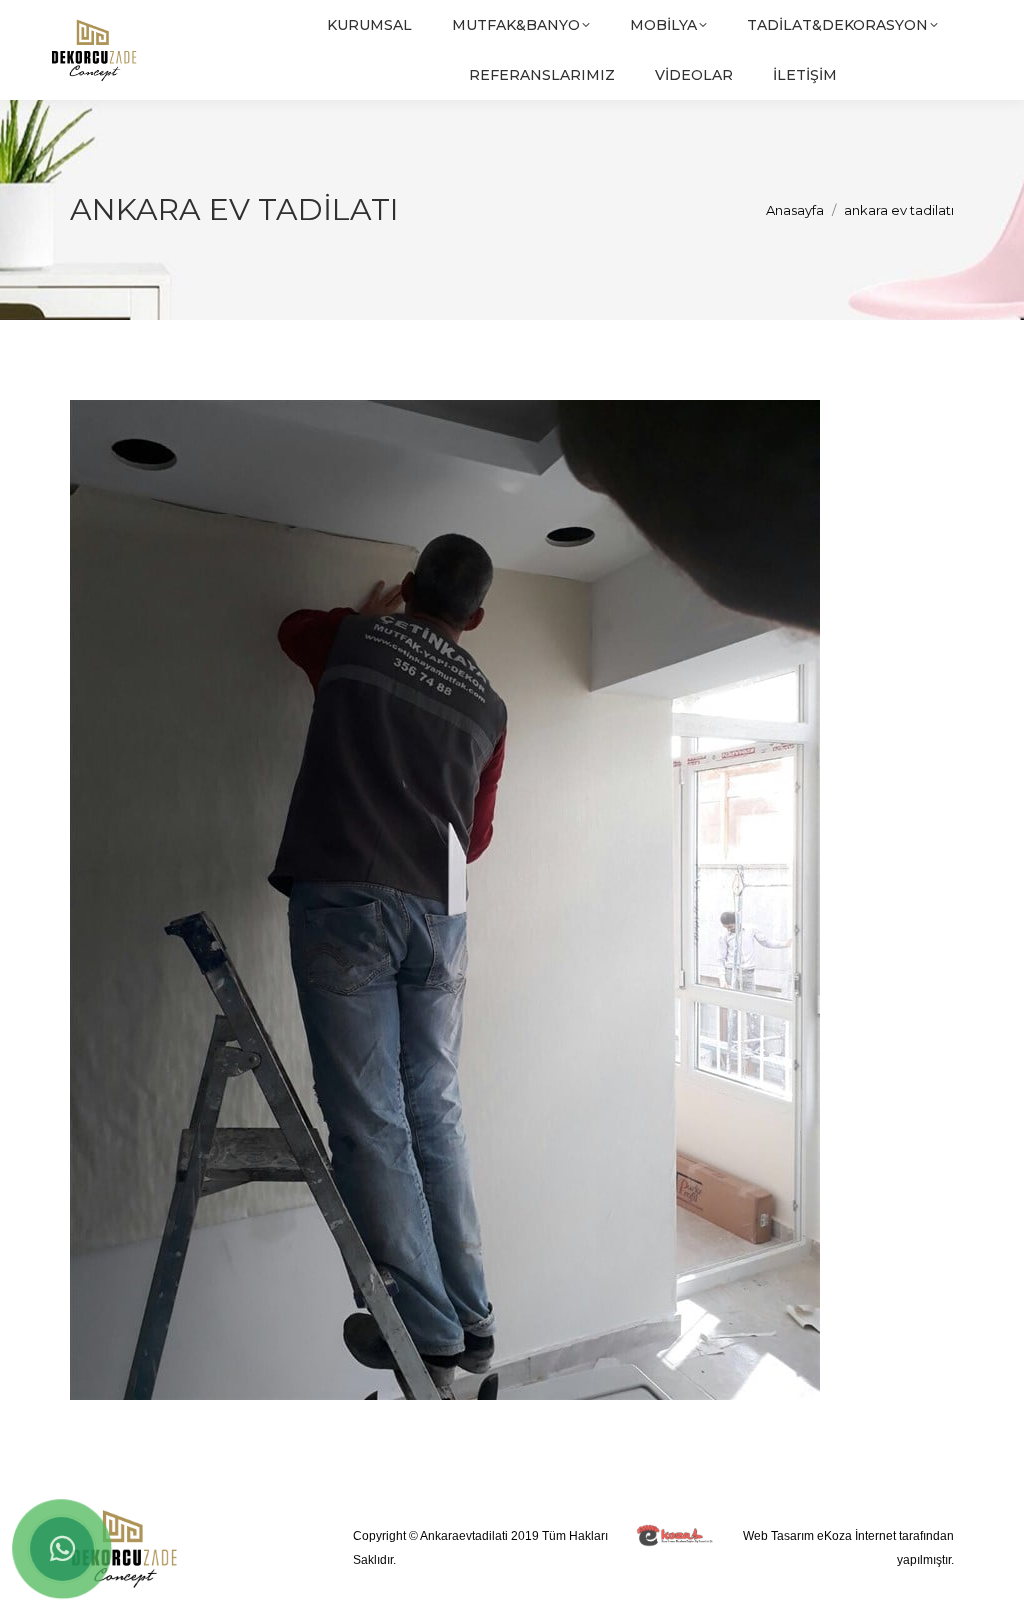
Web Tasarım (778, 1536)
